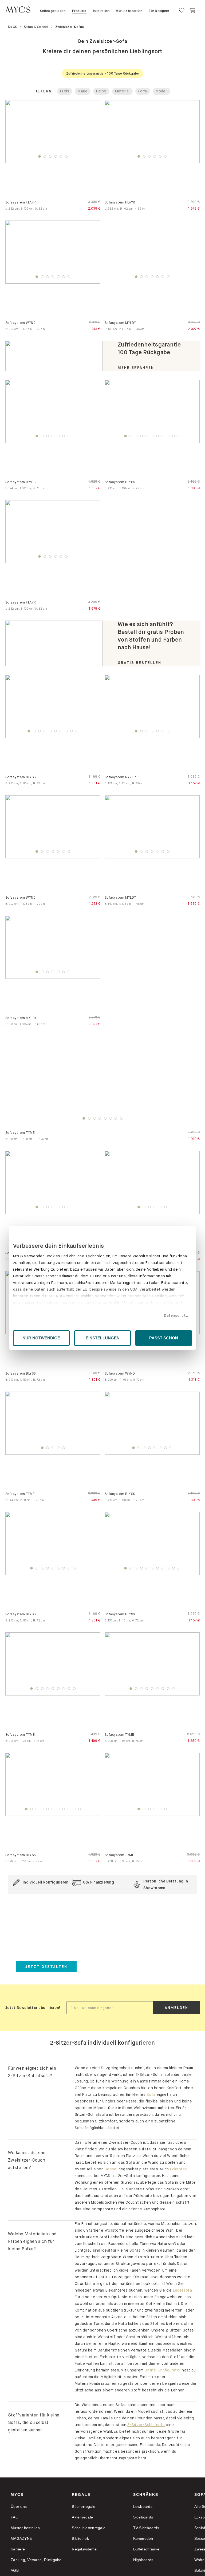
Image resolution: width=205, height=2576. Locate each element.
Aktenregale (82, 2517)
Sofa (151, 2094)
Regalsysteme (84, 2549)
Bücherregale (84, 2506)
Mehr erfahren (136, 368)
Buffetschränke (146, 2549)
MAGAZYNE (21, 2538)
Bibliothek (80, 2538)
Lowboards (143, 2506)
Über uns (19, 2506)
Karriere (18, 2549)
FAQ (15, 2517)
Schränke (146, 2495)
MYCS (17, 2495)
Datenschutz (176, 1315)
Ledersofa (182, 2290)
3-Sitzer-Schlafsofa (146, 2425)
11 (179, 437)
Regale (81, 2495)
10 (174, 437)
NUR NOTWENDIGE (41, 1338)
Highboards (143, 2560)
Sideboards (143, 2517)
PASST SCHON (164, 1338)
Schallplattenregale (89, 2528)
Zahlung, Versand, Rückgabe (36, 2560)
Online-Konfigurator (163, 2370)
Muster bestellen (25, 2528)
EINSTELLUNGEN (103, 1338)
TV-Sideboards (146, 2528)
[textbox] (110, 2008)
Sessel (111, 2169)
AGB (15, 2570)
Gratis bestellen (139, 663)
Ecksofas (179, 2169)
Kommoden (143, 2538)
